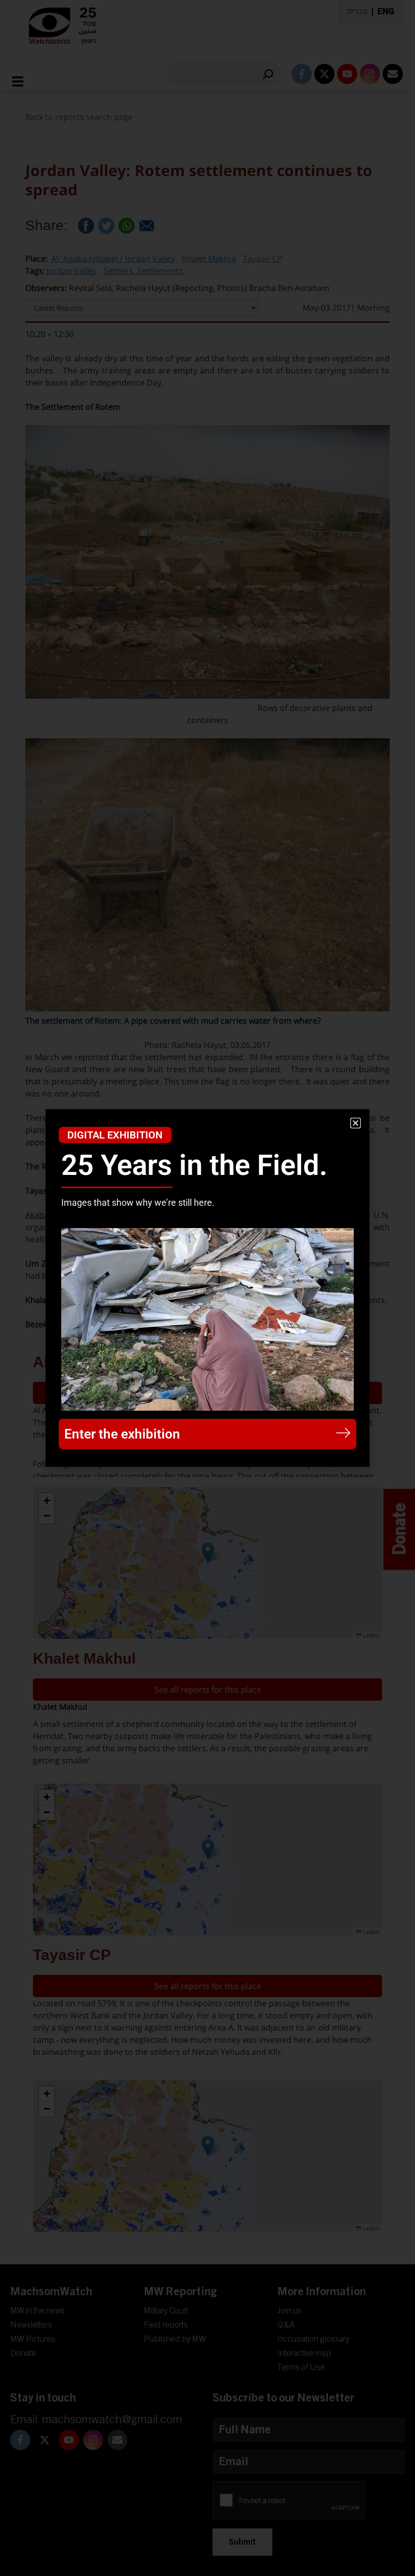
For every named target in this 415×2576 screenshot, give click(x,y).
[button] (356, 1123)
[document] (207, 1288)
